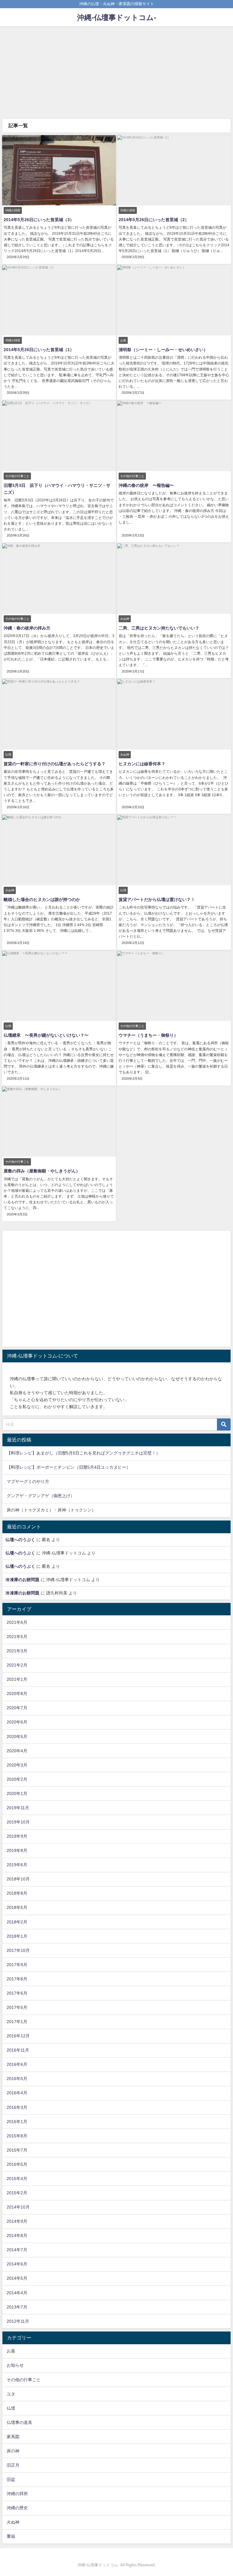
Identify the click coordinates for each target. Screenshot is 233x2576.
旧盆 (11, 2479)
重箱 (11, 2536)
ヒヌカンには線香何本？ (142, 764)
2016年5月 (17, 2079)
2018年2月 (17, 1922)
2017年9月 (17, 1965)
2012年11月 (18, 2321)
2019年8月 (17, 1850)
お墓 (11, 2351)
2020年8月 (17, 1694)
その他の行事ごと (24, 2380)
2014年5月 (17, 2278)
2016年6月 (17, 2064)
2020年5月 (17, 1737)
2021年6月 (17, 1622)
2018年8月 (17, 1893)
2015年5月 (17, 2164)
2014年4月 (17, 2293)
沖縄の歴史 (17, 2508)
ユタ (11, 2394)
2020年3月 (17, 1765)
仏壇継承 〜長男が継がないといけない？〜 (46, 1035)
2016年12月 (18, 2036)
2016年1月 (17, 2122)
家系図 (13, 2437)
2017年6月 (17, 1993)
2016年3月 (17, 2107)
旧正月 (13, 2465)
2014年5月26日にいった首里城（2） (154, 220)
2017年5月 (17, 2007)
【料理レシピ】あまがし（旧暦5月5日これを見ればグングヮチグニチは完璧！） (83, 1453)
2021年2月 (17, 1665)
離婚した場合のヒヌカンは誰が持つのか (42, 899)
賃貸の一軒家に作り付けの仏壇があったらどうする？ (55, 764)
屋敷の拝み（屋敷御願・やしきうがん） (42, 1171)
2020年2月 (17, 1779)
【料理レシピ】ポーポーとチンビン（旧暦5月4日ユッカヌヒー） (69, 1467)
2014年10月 (18, 2207)
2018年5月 (17, 1907)
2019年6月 (17, 1865)
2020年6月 (17, 1722)
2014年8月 (17, 2235)
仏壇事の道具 (19, 2422)
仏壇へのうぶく (20, 1540)
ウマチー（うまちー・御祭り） (148, 1035)
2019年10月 (18, 1822)
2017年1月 (17, 2022)
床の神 (13, 2451)
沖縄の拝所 (17, 2494)
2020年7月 (17, 1708)
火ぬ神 (13, 2522)
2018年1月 (17, 1936)
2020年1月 (17, 1793)
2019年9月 (17, 1836)
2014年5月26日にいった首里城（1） (39, 350)
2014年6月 (17, 2264)
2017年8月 (17, 1979)
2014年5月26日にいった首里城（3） (39, 220)
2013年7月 (17, 2307)
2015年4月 (17, 2179)
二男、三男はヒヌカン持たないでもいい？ (159, 628)
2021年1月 (17, 1679)
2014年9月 (17, 2221)
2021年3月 (17, 1651)
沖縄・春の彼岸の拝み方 (27, 628)
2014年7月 (17, 2250)
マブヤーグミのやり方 (28, 1481)
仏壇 (11, 2408)
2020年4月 (17, 1751)
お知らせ (15, 2365)
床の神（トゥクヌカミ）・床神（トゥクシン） (51, 1510)
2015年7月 (17, 2150)
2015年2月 (17, 2193)
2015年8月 (17, 2136)
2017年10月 (18, 1950)
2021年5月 (17, 1637)
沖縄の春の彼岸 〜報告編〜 (146, 485)
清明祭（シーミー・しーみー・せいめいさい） (163, 350)
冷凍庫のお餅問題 (22, 1580)
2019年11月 (18, 1808)
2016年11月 (18, 2050)
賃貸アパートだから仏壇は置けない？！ (157, 899)
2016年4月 (17, 2093)
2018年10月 (18, 1879)
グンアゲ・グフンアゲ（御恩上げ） (41, 1496)
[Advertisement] (116, 72)
